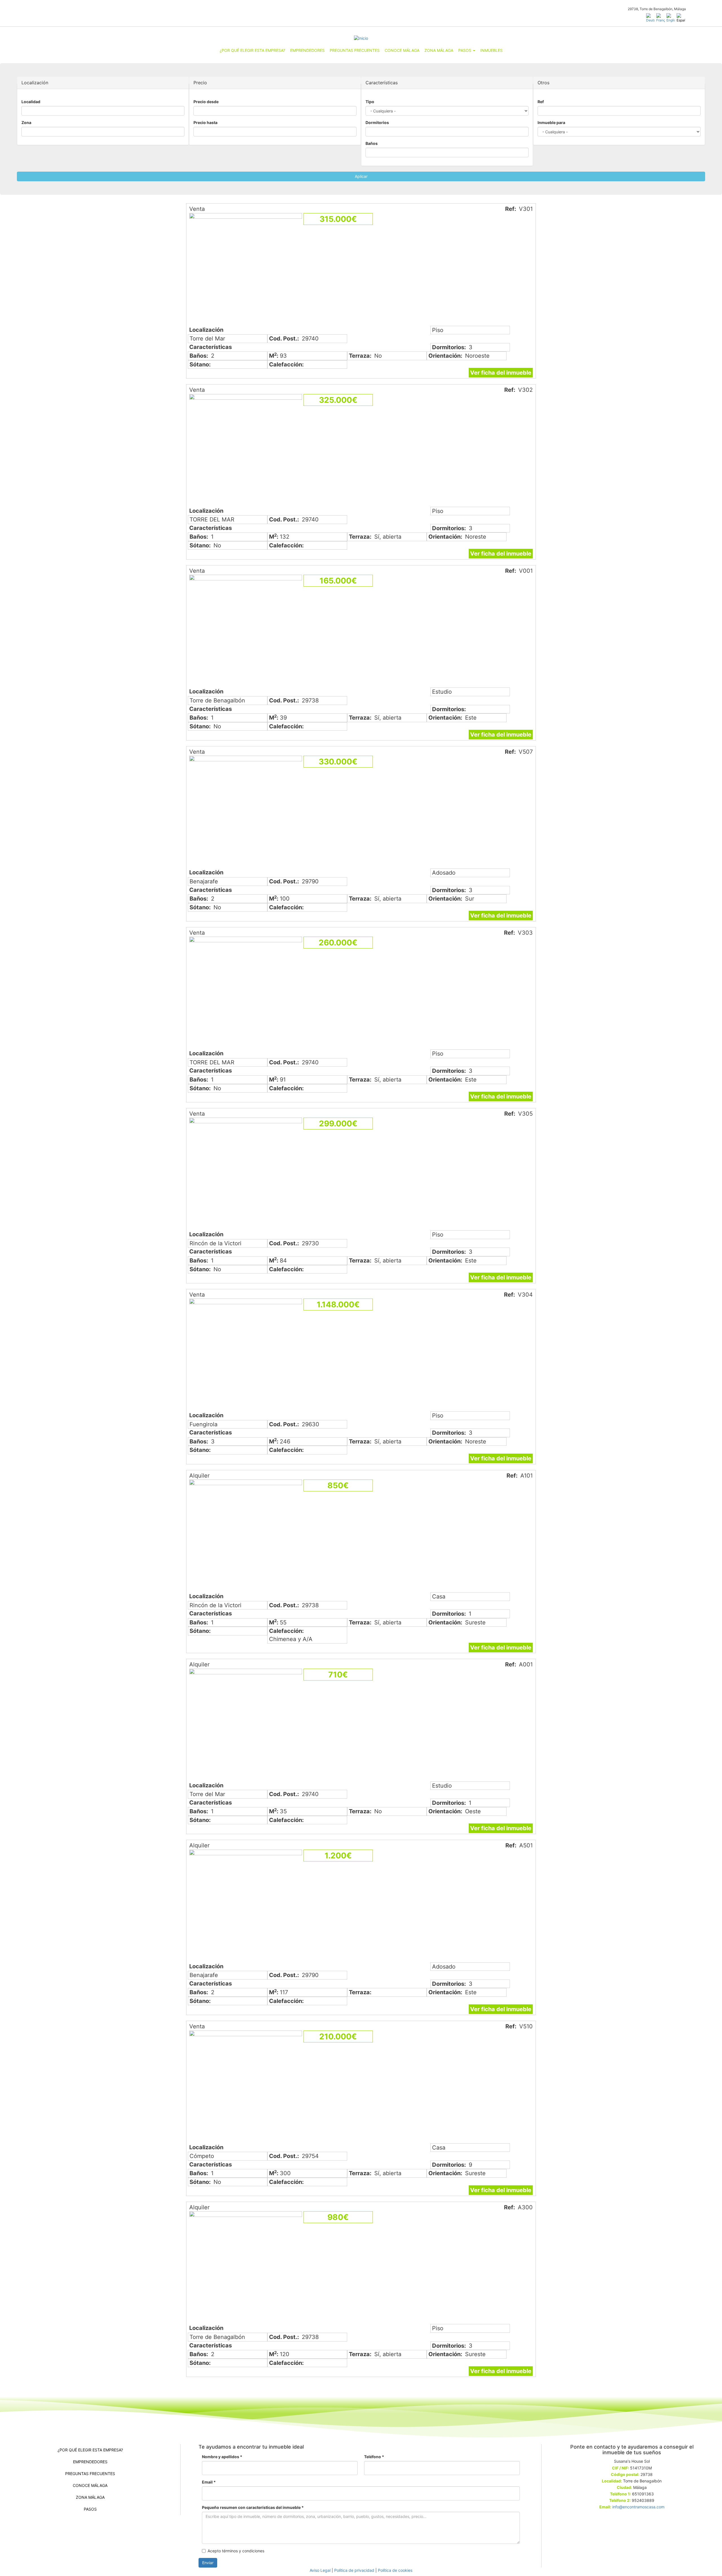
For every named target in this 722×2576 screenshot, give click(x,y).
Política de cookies (395, 2570)
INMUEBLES (491, 50)
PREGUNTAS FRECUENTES (355, 50)
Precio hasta (205, 122)
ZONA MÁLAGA (439, 50)
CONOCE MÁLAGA (402, 50)
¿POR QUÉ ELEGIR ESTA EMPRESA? (252, 50)
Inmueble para (551, 122)
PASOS (465, 50)
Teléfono (374, 2457)
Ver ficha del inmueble (501, 373)
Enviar (208, 2563)
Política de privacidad (354, 2570)
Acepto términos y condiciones (236, 2551)
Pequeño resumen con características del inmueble (253, 2507)
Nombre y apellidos (222, 2457)
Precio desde (206, 102)
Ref (541, 102)
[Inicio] (361, 38)
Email (209, 2482)
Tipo (370, 102)
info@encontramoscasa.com (638, 2507)
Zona (26, 122)
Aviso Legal (320, 2570)
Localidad (31, 102)
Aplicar (361, 176)
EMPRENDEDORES (307, 50)
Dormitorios (377, 122)
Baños (372, 143)
